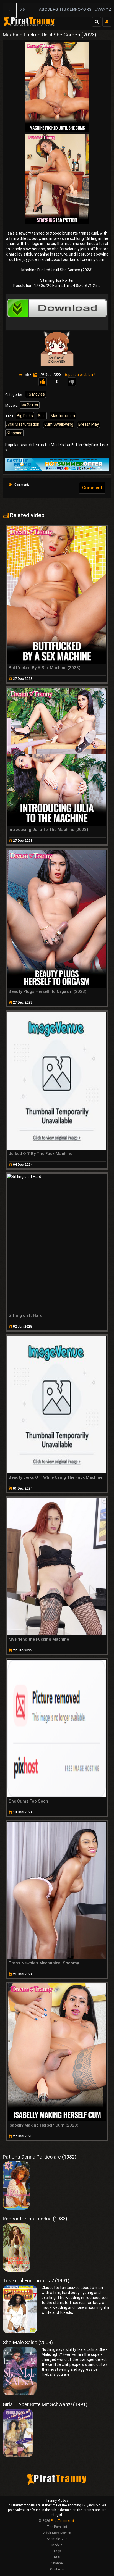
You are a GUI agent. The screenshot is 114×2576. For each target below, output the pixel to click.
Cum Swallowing (59, 424)
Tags (57, 2551)
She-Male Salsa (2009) (28, 2342)
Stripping (14, 433)
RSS (57, 2557)
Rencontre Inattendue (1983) (35, 2219)
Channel (57, 2563)
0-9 (22, 10)
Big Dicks (25, 416)
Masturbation (63, 416)
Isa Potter (30, 405)
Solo (42, 416)
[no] (72, 382)
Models (57, 2545)
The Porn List (57, 2527)
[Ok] (43, 382)
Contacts (57, 2569)
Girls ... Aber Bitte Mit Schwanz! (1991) (45, 2404)
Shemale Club (57, 2539)
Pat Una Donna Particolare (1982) (40, 2157)
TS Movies (35, 394)
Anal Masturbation (23, 424)
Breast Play (89, 424)
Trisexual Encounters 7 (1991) (36, 2281)
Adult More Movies (57, 2533)
